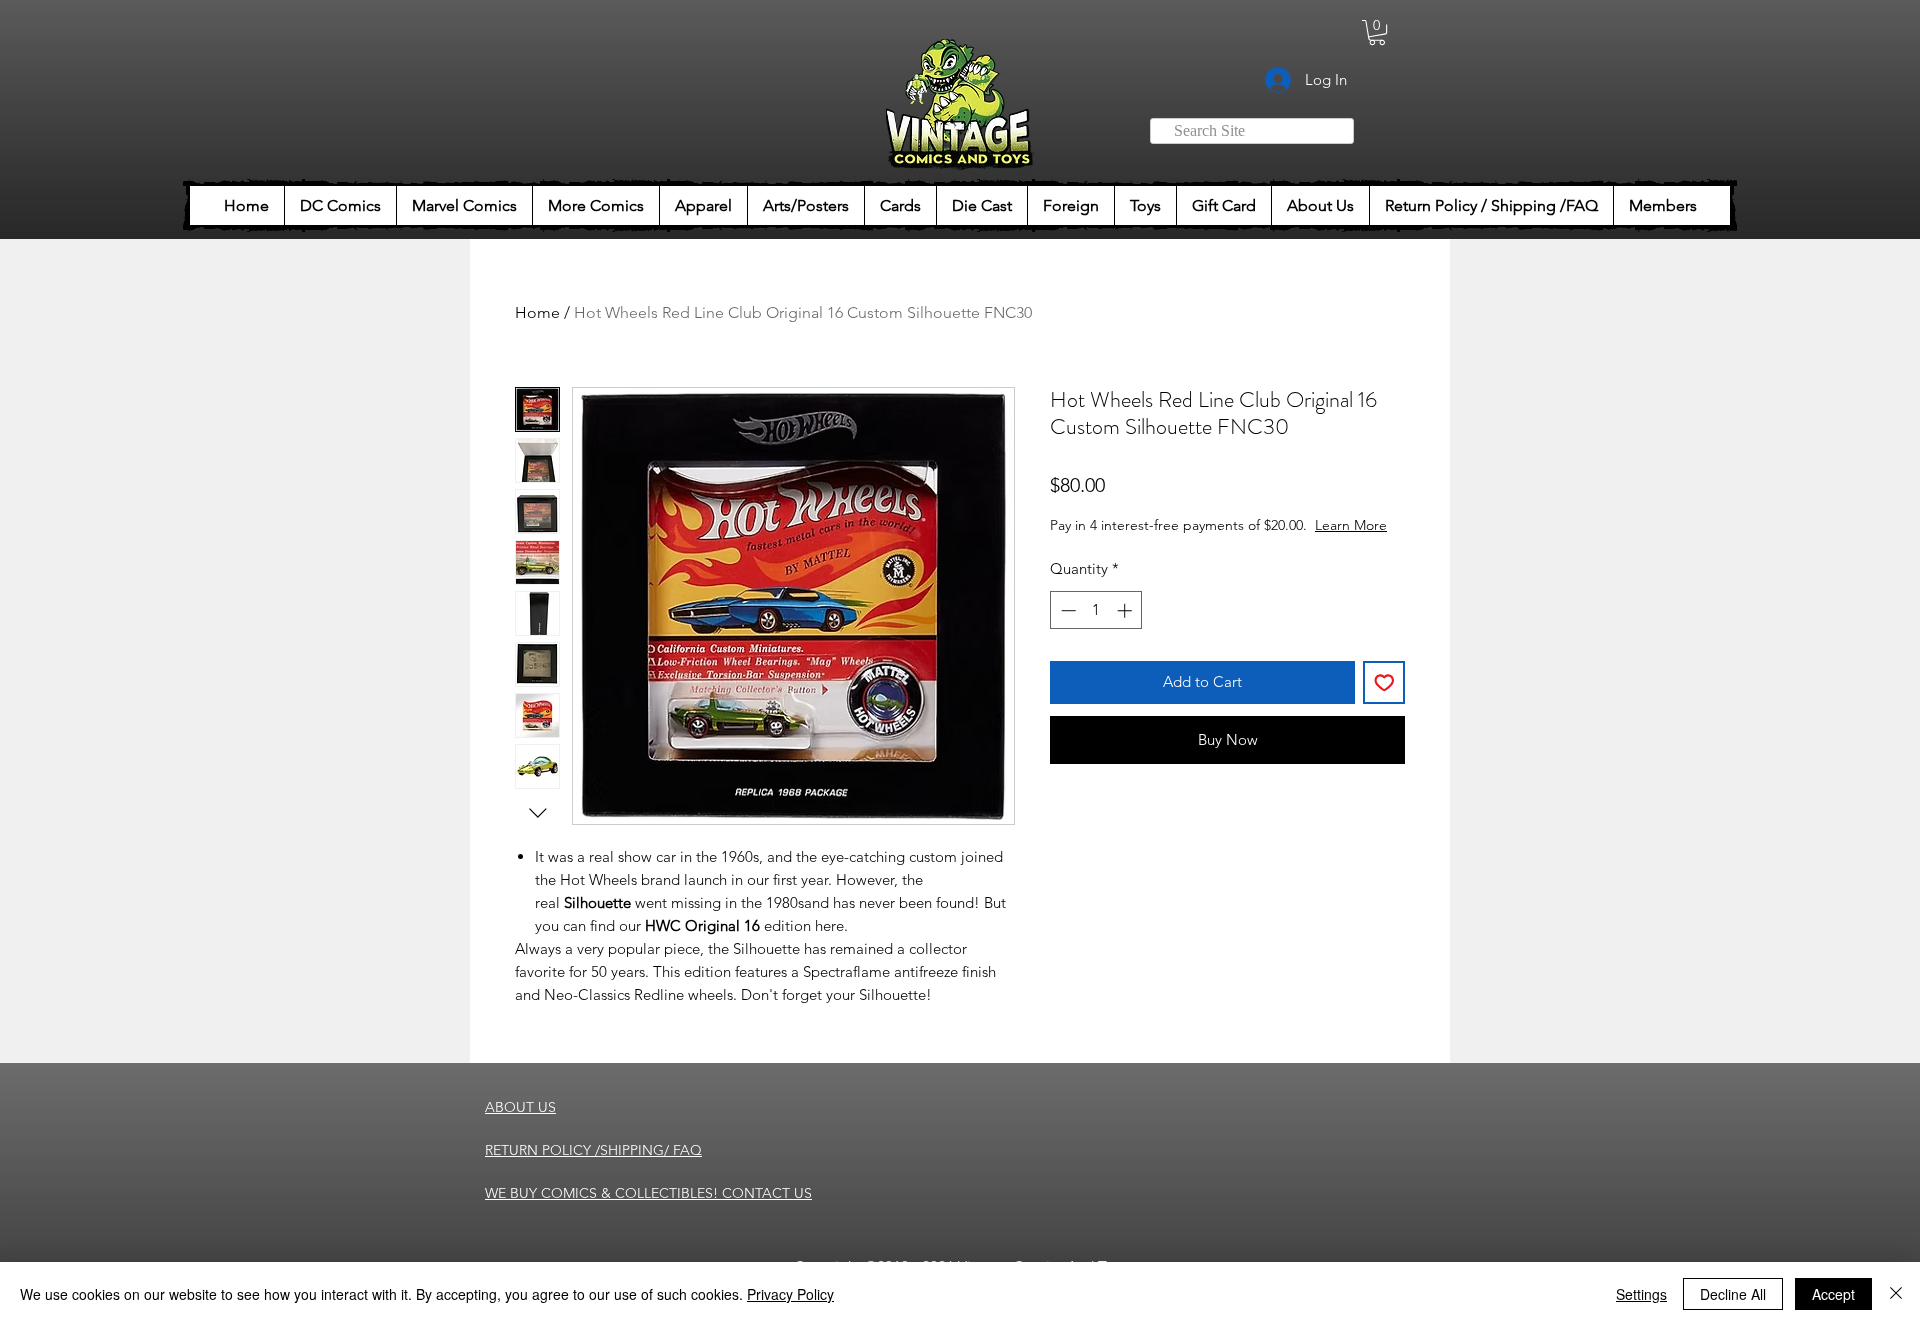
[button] (1377, 32)
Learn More (1351, 525)
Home (537, 312)
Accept (1833, 1294)
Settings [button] (1641, 1294)
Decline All (1733, 1294)
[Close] (1896, 1294)
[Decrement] (1066, 610)
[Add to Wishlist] (1384, 682)
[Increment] (1126, 610)
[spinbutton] (1096, 610)
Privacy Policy (790, 1294)
